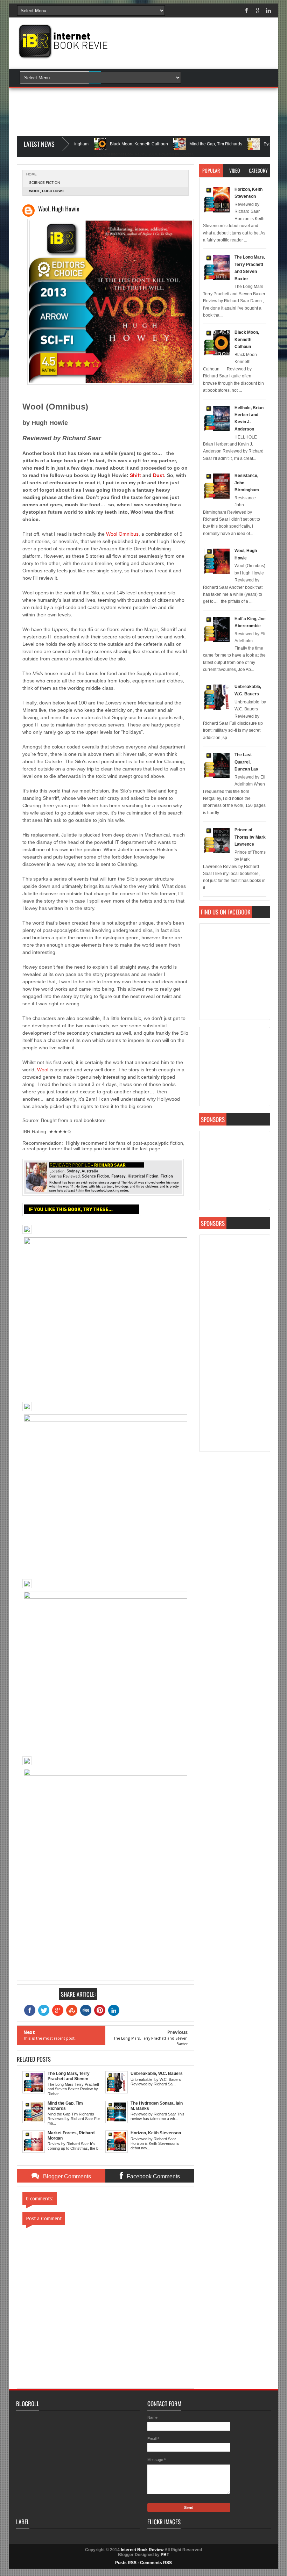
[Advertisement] (197, 81)
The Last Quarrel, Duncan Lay (246, 762)
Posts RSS (126, 2563)
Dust (159, 475)
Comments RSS (156, 2563)
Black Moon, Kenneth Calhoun (106, 144)
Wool (43, 1070)
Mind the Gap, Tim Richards (183, 144)
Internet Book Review (142, 2550)
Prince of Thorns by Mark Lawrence (250, 837)
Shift (135, 475)
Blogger (187, 154)
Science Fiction (44, 183)
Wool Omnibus (122, 534)
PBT (165, 2555)
